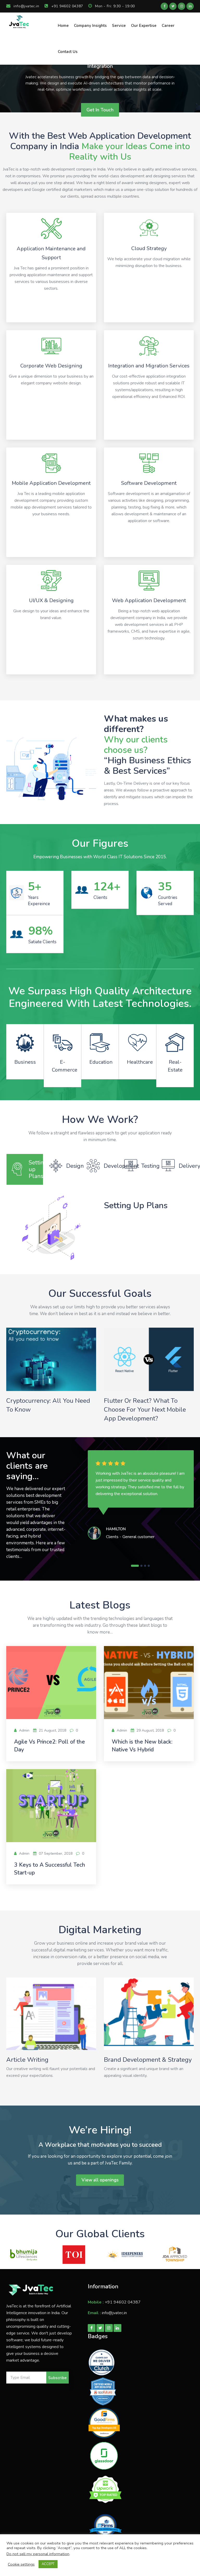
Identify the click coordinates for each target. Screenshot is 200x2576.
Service (119, 26)
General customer (138, 1537)
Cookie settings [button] (21, 2564)
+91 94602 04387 (67, 6)
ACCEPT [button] (48, 2564)
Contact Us (68, 52)
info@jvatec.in (26, 6)
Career (168, 26)
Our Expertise (144, 26)
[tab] (25, 1169)
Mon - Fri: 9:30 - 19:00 (114, 6)
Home (63, 26)
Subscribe (57, 2378)
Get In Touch (100, 110)
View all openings (100, 2180)
